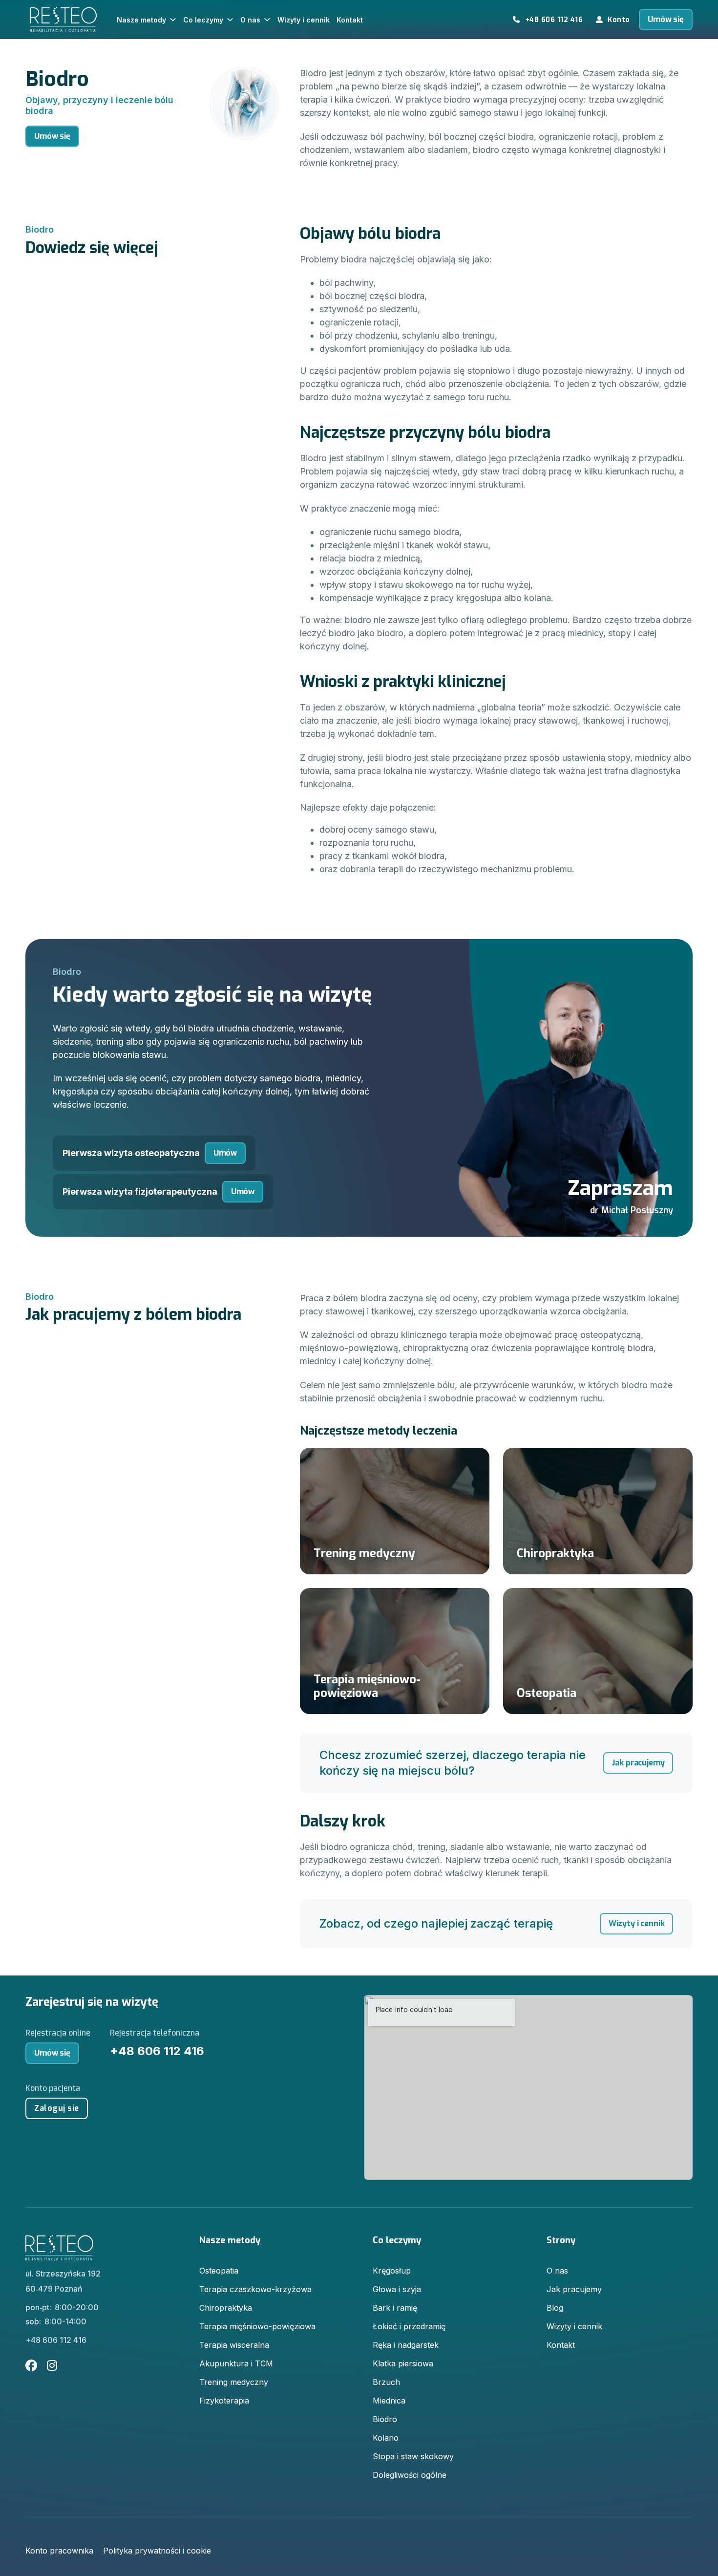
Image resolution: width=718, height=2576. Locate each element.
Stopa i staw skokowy (413, 2456)
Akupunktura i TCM (236, 2363)
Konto (619, 20)
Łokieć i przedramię (409, 2326)
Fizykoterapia (224, 2401)
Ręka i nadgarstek (406, 2345)
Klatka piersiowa (403, 2363)
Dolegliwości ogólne (410, 2475)
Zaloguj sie (57, 2108)
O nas (250, 20)
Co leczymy (203, 20)
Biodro (385, 2419)
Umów (225, 1153)
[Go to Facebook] (31, 2366)
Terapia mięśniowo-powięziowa (257, 2326)
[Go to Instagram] (52, 2366)
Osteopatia (219, 2271)
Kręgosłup (392, 2271)
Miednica (389, 2401)
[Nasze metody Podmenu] (175, 20)
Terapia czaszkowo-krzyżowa (255, 2289)
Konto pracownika (59, 2551)
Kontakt (350, 20)
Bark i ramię (395, 2308)
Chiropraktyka (226, 2308)
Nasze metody (141, 20)
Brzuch (386, 2382)
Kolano (386, 2438)
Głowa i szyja (397, 2289)
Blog (555, 2308)
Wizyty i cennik (304, 20)
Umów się (666, 19)
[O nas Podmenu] (269, 20)
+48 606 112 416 (554, 20)
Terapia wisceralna (234, 2345)
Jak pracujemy (638, 1763)
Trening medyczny (234, 2382)
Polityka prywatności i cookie (157, 2551)
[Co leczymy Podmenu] (232, 20)
